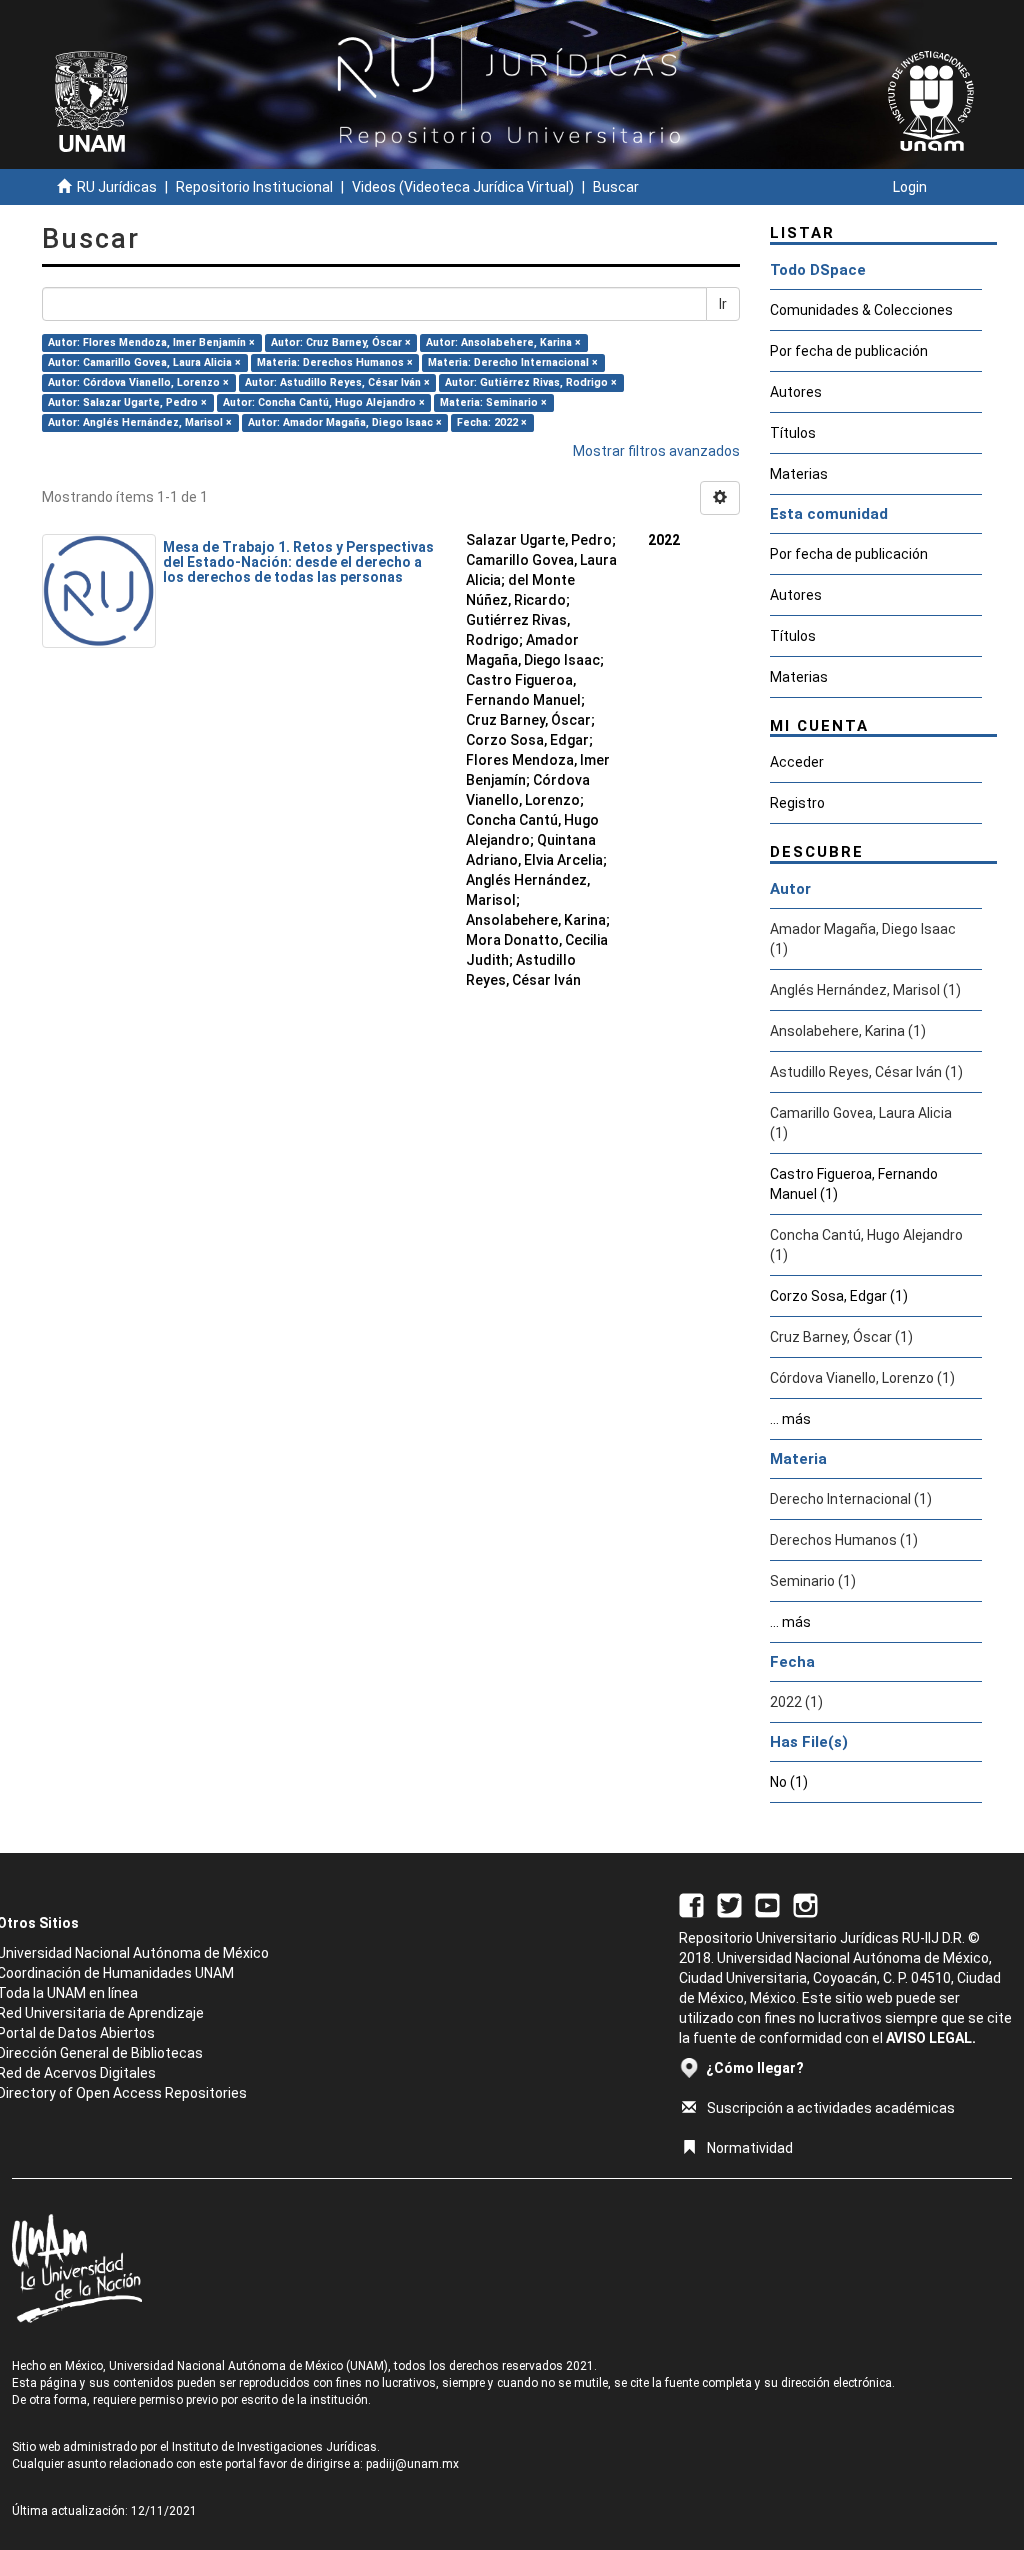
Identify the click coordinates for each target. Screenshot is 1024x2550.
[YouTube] (767, 1904)
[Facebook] (691, 1904)
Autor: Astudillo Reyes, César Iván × (337, 382)
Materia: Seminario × (493, 402)
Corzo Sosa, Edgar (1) (839, 1296)
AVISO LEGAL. (931, 2038)
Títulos (793, 433)
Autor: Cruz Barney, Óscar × (341, 342)
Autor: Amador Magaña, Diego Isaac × (345, 422)
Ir (723, 304)
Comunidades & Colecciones (861, 310)
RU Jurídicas (117, 187)
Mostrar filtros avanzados (656, 451)
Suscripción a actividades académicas (831, 2108)
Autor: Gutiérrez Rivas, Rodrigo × (531, 382)
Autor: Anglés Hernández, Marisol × (140, 422)
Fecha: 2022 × (492, 422)
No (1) (789, 1782)
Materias (799, 474)
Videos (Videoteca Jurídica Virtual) (463, 187)
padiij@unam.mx (412, 2464)
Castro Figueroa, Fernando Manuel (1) (854, 1184)
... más (790, 1419)
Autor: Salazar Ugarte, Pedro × (127, 402)
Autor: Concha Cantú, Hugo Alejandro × (324, 402)
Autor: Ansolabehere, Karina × (503, 342)
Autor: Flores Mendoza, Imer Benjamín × (151, 342)
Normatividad (750, 2148)
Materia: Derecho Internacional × (513, 362)
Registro (797, 803)
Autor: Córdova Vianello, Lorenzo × (138, 382)
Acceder (797, 762)
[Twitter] (729, 1904)
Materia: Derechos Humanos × (335, 362)
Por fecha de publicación (849, 351)
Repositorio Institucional (254, 187)
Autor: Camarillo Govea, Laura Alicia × (144, 362)
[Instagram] (805, 1904)
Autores (796, 392)
